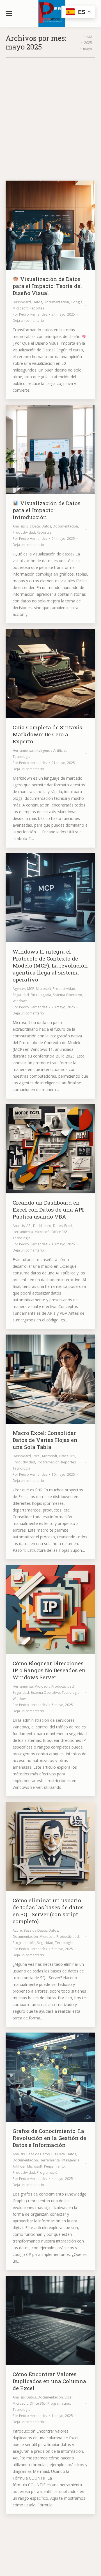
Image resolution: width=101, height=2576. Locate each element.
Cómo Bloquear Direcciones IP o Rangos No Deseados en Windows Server (49, 1670)
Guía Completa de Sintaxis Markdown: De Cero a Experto (47, 734)
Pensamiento (54, 2166)
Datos (37, 302)
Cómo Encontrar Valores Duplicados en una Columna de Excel (49, 2381)
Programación (48, 1462)
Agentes (19, 989)
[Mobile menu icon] (9, 13)
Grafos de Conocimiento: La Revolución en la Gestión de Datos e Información (49, 2138)
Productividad (24, 532)
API (29, 1226)
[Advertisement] (50, 111)
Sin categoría (41, 995)
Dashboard (22, 302)
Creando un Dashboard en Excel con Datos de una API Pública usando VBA (48, 1209)
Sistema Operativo (67, 995)
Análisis (19, 526)
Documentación (56, 302)
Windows (20, 1001)
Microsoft (20, 308)
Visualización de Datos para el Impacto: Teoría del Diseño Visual (47, 286)
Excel (68, 1226)
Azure (17, 1930)
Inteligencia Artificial (50, 750)
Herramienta (23, 750)
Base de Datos (35, 1930)
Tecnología (21, 757)
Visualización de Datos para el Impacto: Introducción (47, 510)
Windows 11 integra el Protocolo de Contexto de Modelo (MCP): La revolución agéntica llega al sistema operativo (50, 965)
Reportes (37, 308)
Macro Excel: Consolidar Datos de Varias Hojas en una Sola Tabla (45, 1440)
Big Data (33, 526)
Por (30, 314)
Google (77, 302)
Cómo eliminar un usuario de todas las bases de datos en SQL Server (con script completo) (48, 1911)
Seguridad (21, 995)
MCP (31, 989)
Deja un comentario (28, 320)
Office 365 (59, 1232)
